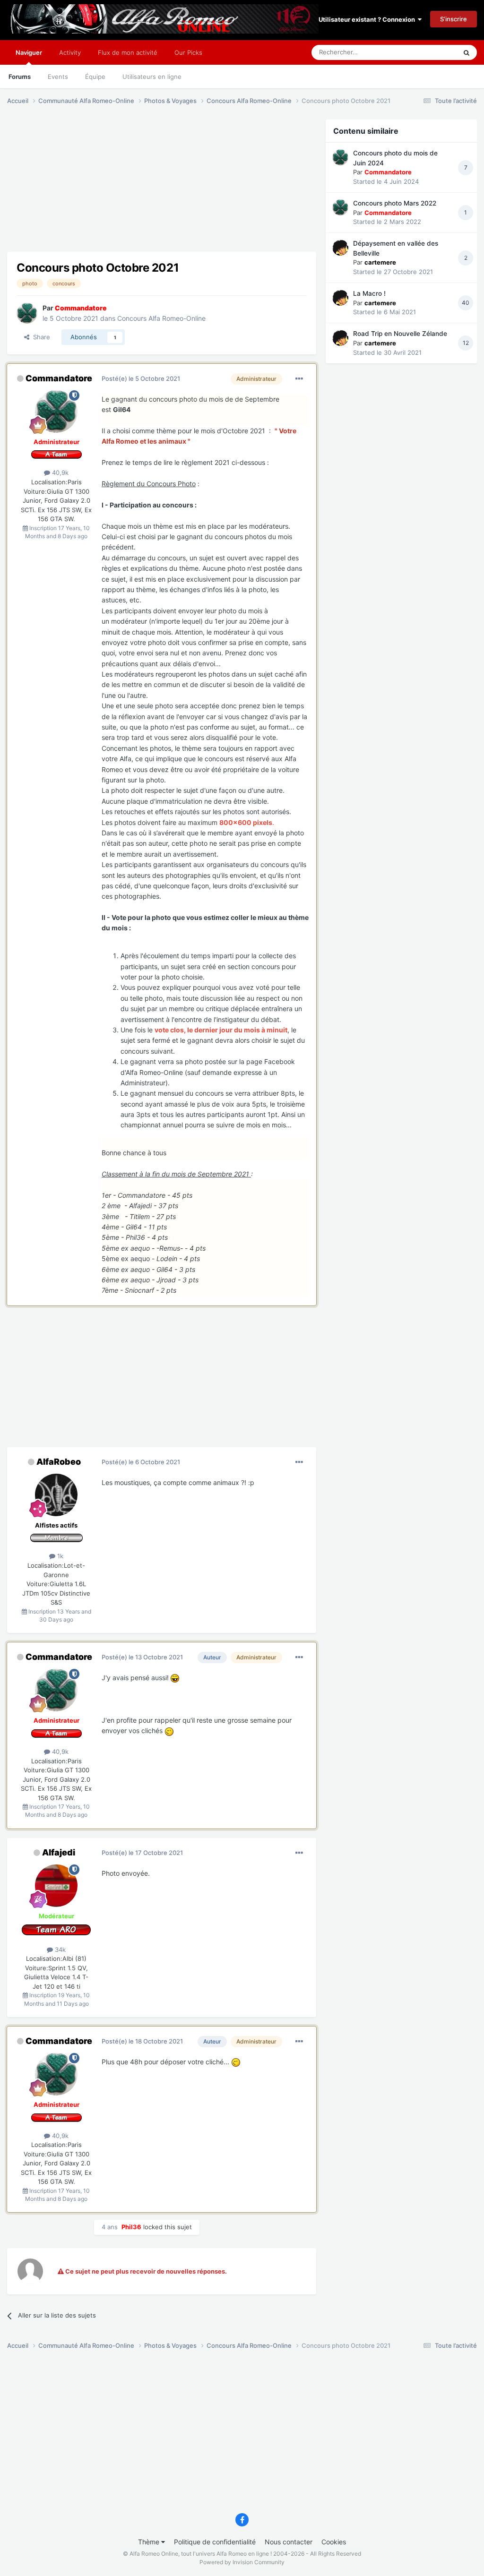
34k (59, 1949)
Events (58, 77)
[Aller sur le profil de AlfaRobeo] (56, 1495)
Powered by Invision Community (242, 2562)
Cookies (334, 2542)
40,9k (59, 472)
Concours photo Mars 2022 (395, 203)
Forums (20, 77)
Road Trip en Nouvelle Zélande (400, 334)
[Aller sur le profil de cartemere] (340, 248)
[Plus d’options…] (299, 379)
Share (40, 337)
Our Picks (188, 52)
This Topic (430, 52)
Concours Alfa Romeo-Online (161, 318)
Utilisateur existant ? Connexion (368, 19)
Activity (70, 52)
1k (59, 1556)
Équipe (95, 77)
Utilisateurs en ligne (152, 77)
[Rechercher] (467, 52)
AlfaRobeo (59, 1462)
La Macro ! (369, 293)
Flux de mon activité (128, 52)
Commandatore (59, 378)
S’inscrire (454, 19)
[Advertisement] (118, 186)
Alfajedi (59, 1852)
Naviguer (29, 52)
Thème (150, 2542)
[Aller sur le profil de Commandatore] (27, 313)
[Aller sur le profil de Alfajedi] (56, 1886)
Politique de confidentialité (215, 2542)
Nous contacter (289, 2542)
